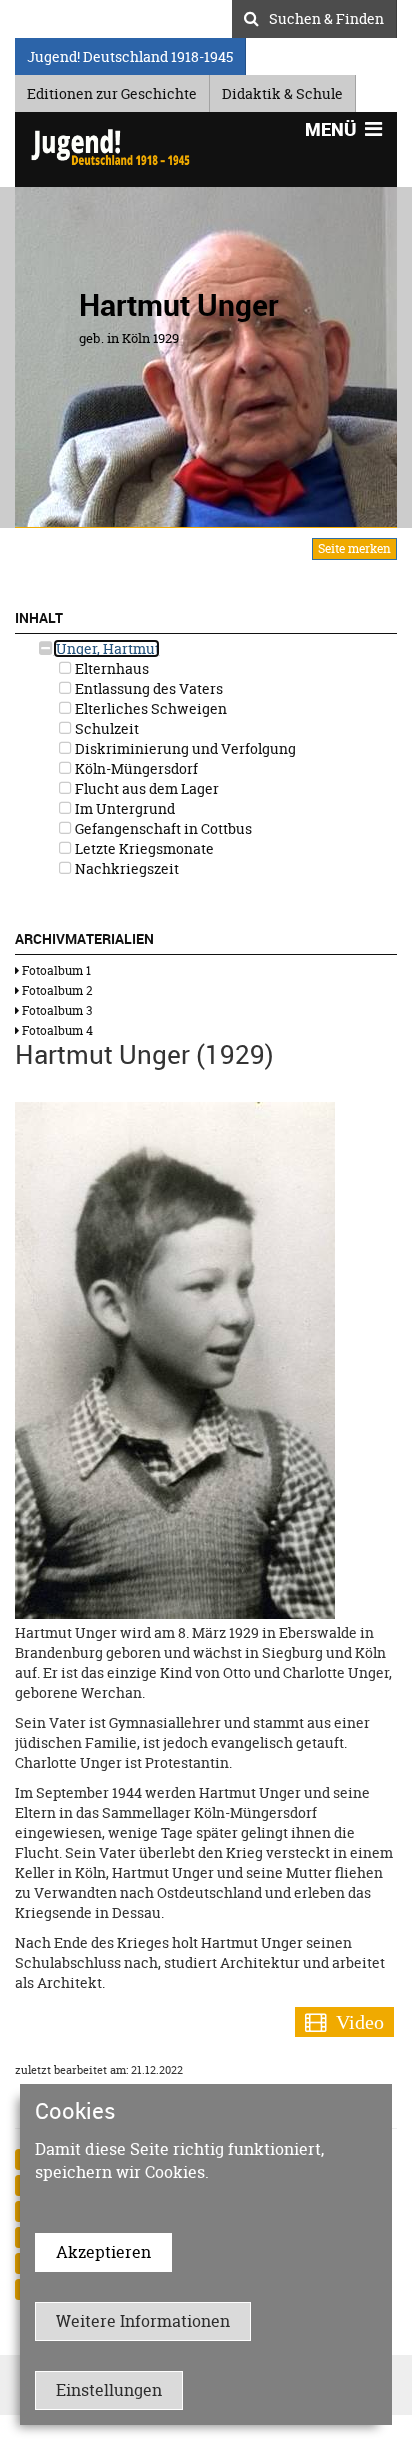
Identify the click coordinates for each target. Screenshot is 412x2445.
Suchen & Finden (326, 16)
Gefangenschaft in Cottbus (162, 828)
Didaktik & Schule (282, 90)
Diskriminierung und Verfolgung (184, 748)
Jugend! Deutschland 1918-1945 (130, 53)
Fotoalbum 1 (55, 970)
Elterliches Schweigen (149, 708)
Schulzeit (105, 728)
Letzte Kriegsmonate (143, 848)
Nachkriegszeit (125, 868)
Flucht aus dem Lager (145, 788)
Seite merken (354, 548)
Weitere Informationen (143, 2321)
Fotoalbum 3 (55, 1010)
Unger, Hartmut (106, 648)
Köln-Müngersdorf (135, 768)
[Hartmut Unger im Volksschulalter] (175, 1358)
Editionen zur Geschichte (112, 90)
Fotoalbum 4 (56, 1030)
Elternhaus (110, 668)
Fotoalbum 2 (56, 990)
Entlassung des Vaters (147, 688)
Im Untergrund (123, 808)
